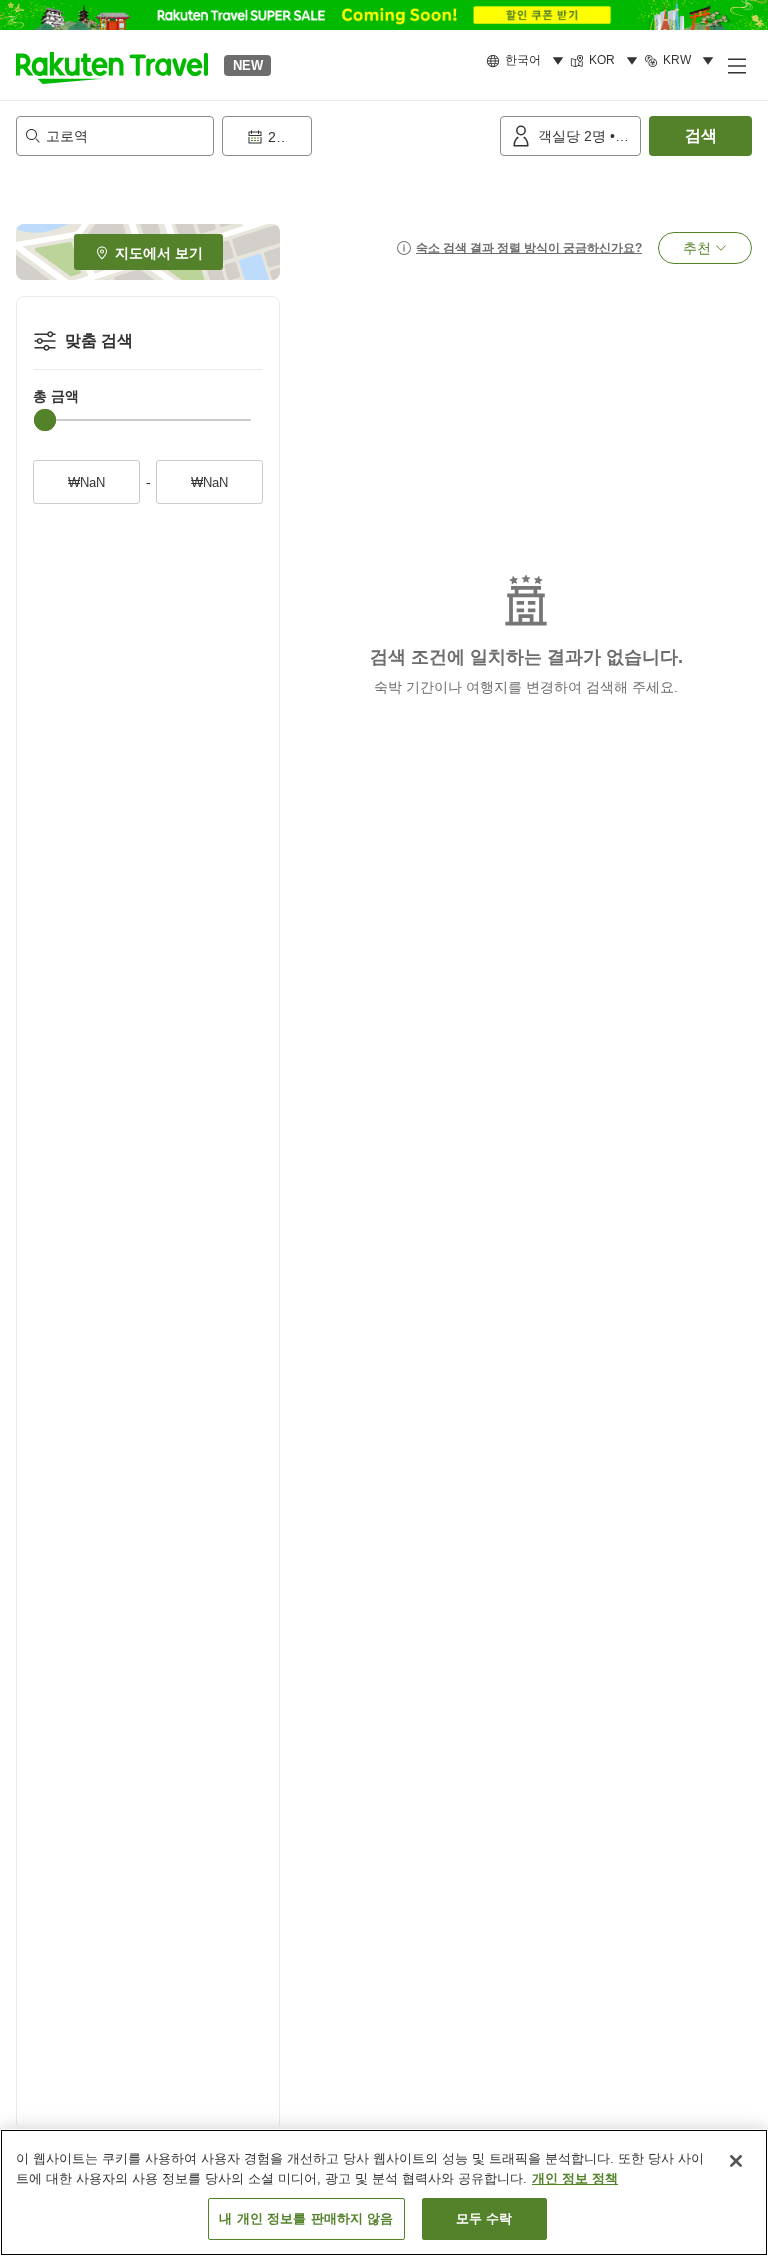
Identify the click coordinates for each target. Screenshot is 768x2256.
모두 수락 (484, 2218)
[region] (384, 2192)
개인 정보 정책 (575, 2178)
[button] (112, 65)
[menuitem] (528, 61)
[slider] (45, 420)
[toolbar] (357, 136)
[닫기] (736, 2161)
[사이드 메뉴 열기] (736, 65)
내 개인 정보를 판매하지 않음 (306, 2218)
